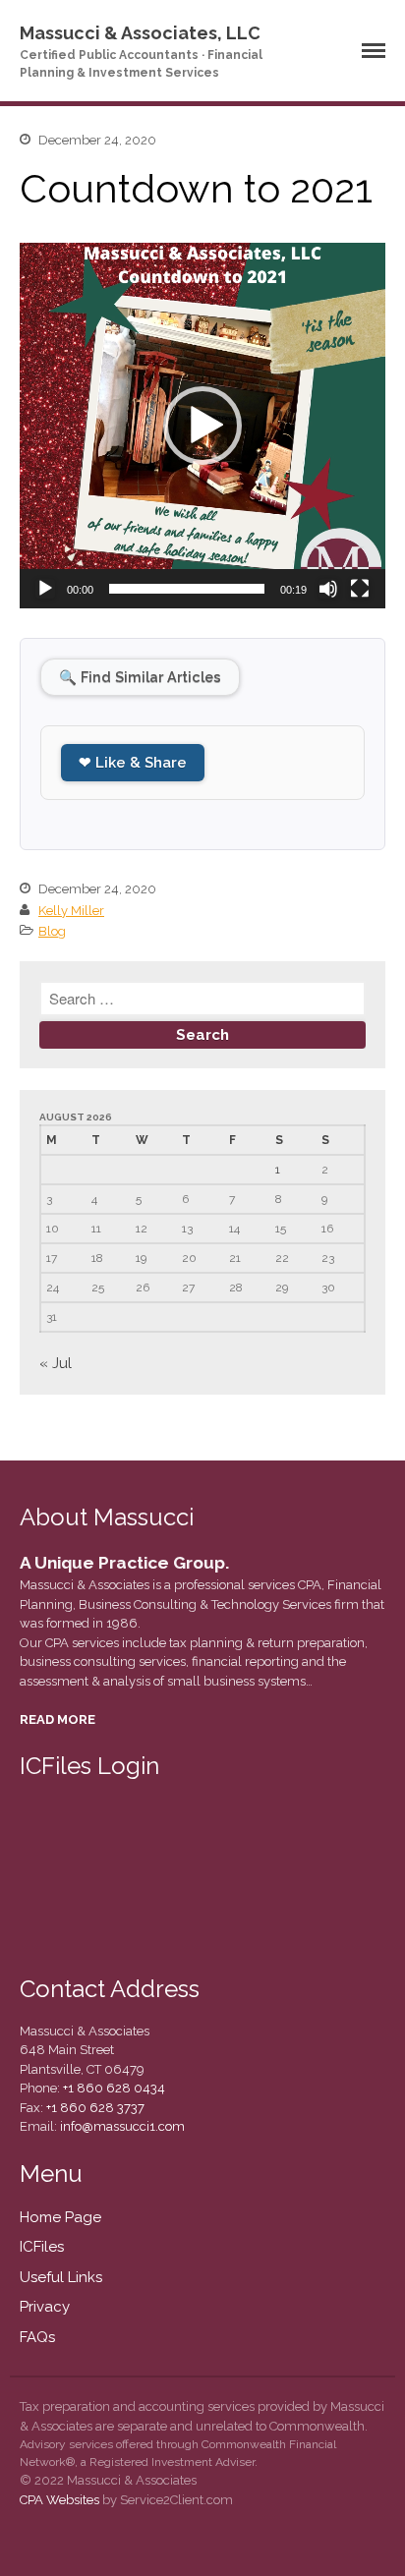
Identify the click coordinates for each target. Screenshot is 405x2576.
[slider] (187, 589)
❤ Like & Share (133, 763)
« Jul (56, 1363)
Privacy (45, 2307)
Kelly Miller (71, 911)
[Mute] (328, 589)
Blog (52, 931)
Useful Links (61, 2277)
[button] (202, 426)
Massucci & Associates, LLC (140, 33)
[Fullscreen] (360, 589)
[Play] (45, 589)
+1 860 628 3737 (94, 2108)
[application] (202, 426)
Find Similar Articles (140, 677)
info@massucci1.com (122, 2126)
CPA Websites (59, 2500)
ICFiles (42, 2247)
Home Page (60, 2217)
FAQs (37, 2337)
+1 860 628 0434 (113, 2088)
